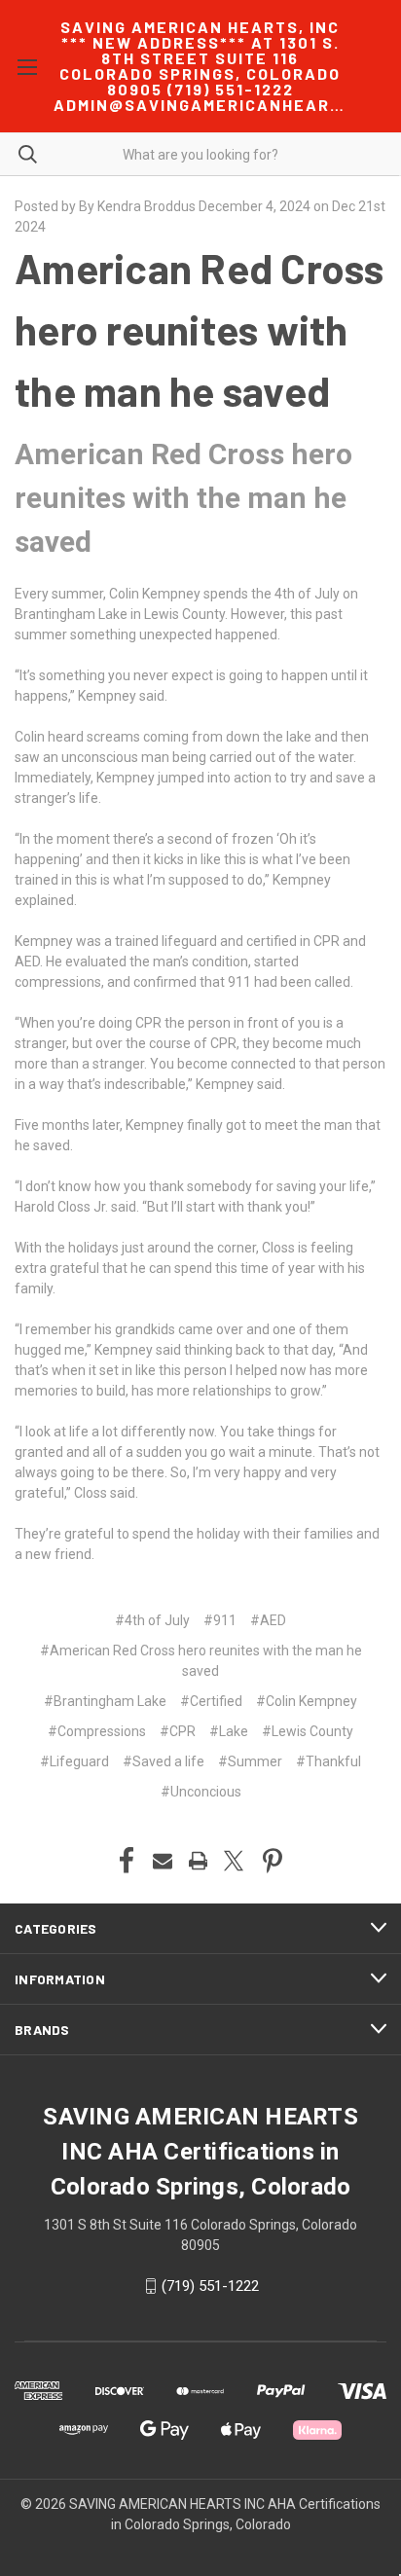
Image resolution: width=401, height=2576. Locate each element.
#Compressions (97, 1731)
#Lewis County (308, 1731)
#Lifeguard (74, 1761)
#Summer (250, 1761)
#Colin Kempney (307, 1701)
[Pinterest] (273, 1861)
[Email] (163, 1861)
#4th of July (152, 1620)
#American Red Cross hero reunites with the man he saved (201, 1661)
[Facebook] (127, 1861)
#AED (268, 1620)
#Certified (211, 1701)
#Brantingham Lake (105, 1701)
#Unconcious (201, 1792)
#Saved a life (164, 1761)
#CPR (178, 1731)
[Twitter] (234, 1861)
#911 (220, 1620)
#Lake (229, 1731)
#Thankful (328, 1761)
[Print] (199, 1861)
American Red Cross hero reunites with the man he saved (200, 329)
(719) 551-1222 (210, 2286)
